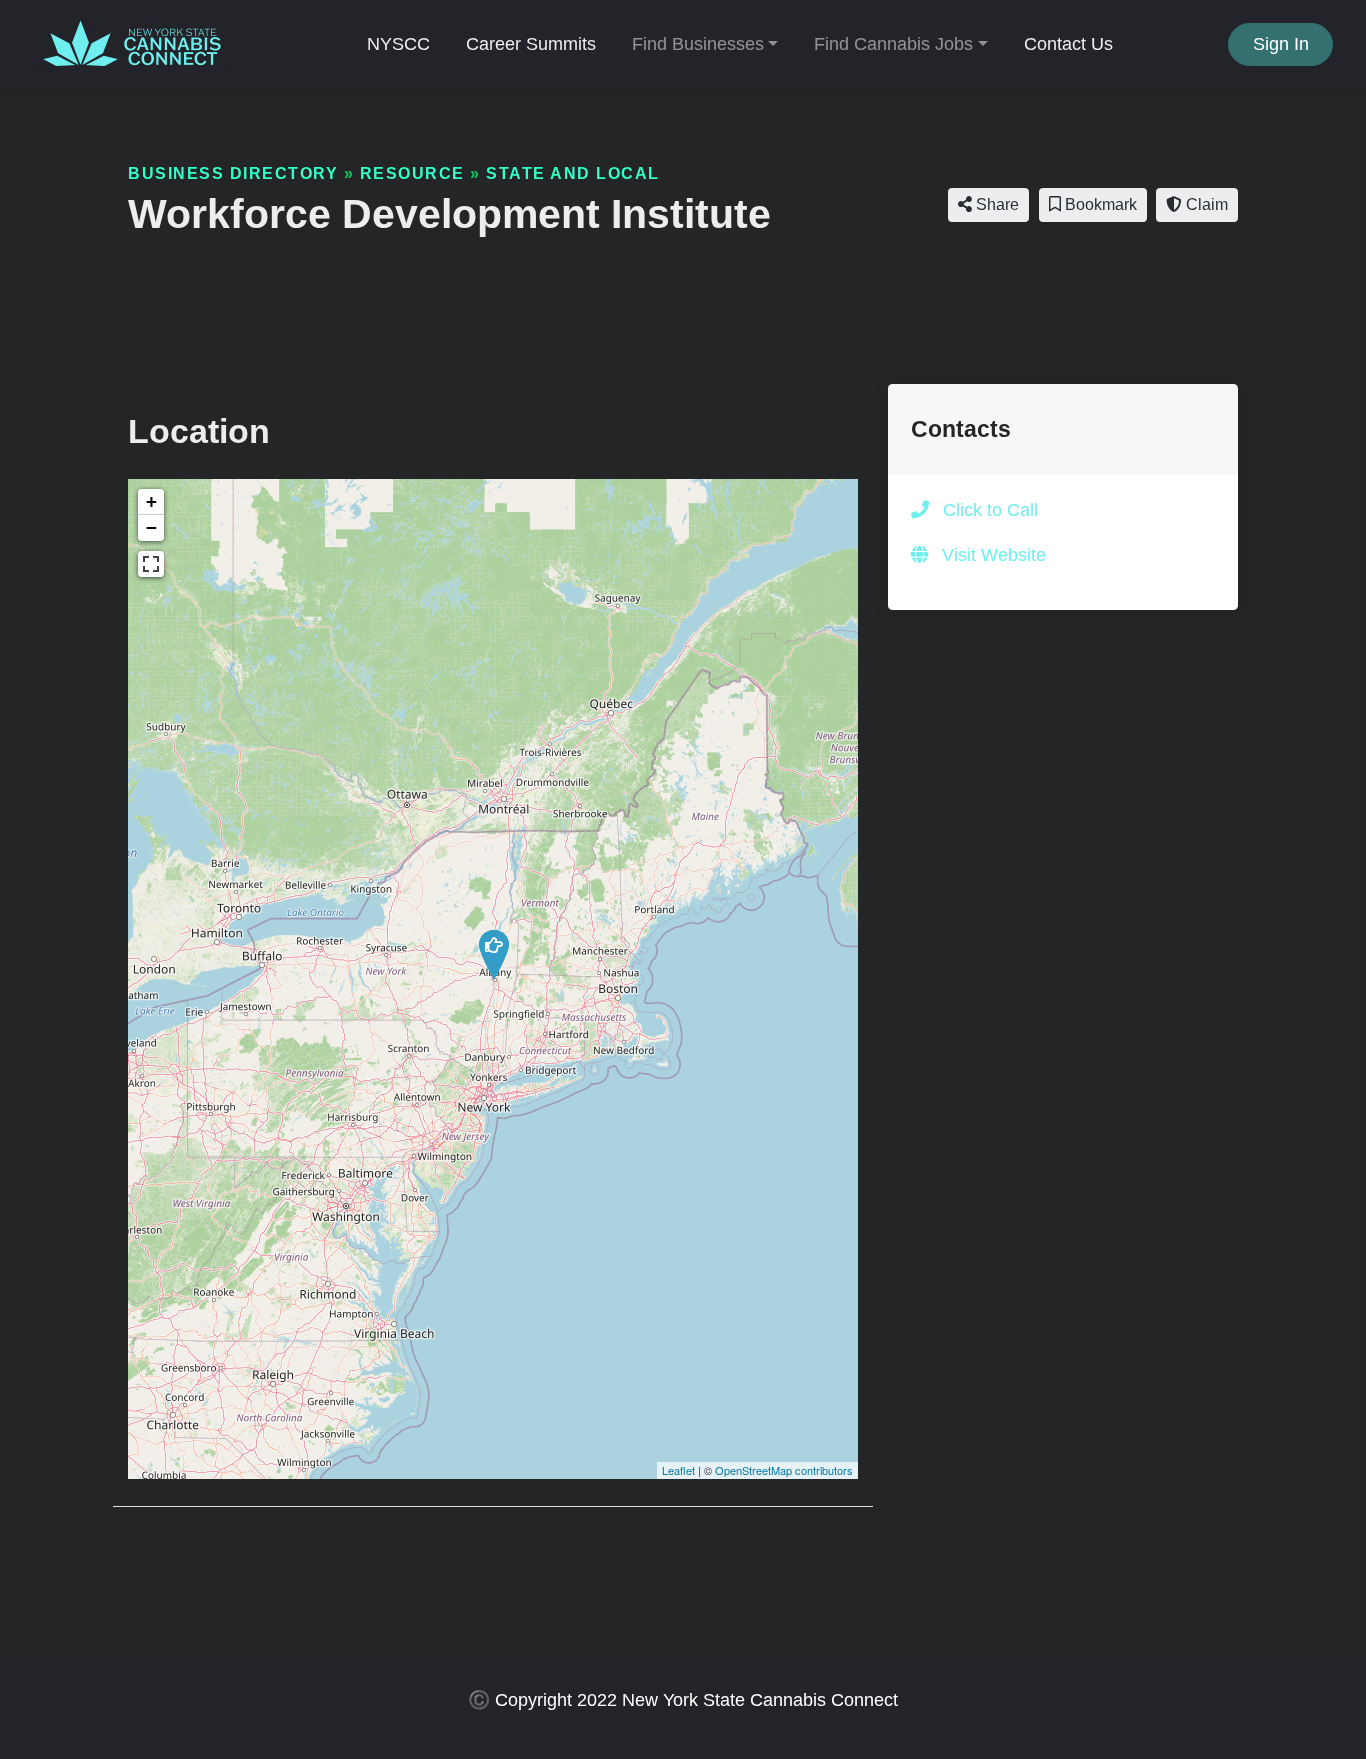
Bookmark (1099, 204)
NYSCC (398, 44)
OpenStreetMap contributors (784, 1470)
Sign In (1281, 44)
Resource (412, 173)
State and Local (573, 173)
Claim (1205, 204)
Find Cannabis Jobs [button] (893, 44)
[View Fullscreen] (151, 564)
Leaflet (678, 1470)
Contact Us (1068, 44)
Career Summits (531, 44)
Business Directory (233, 173)
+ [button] (151, 501)
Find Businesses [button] (698, 44)
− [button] (151, 527)
